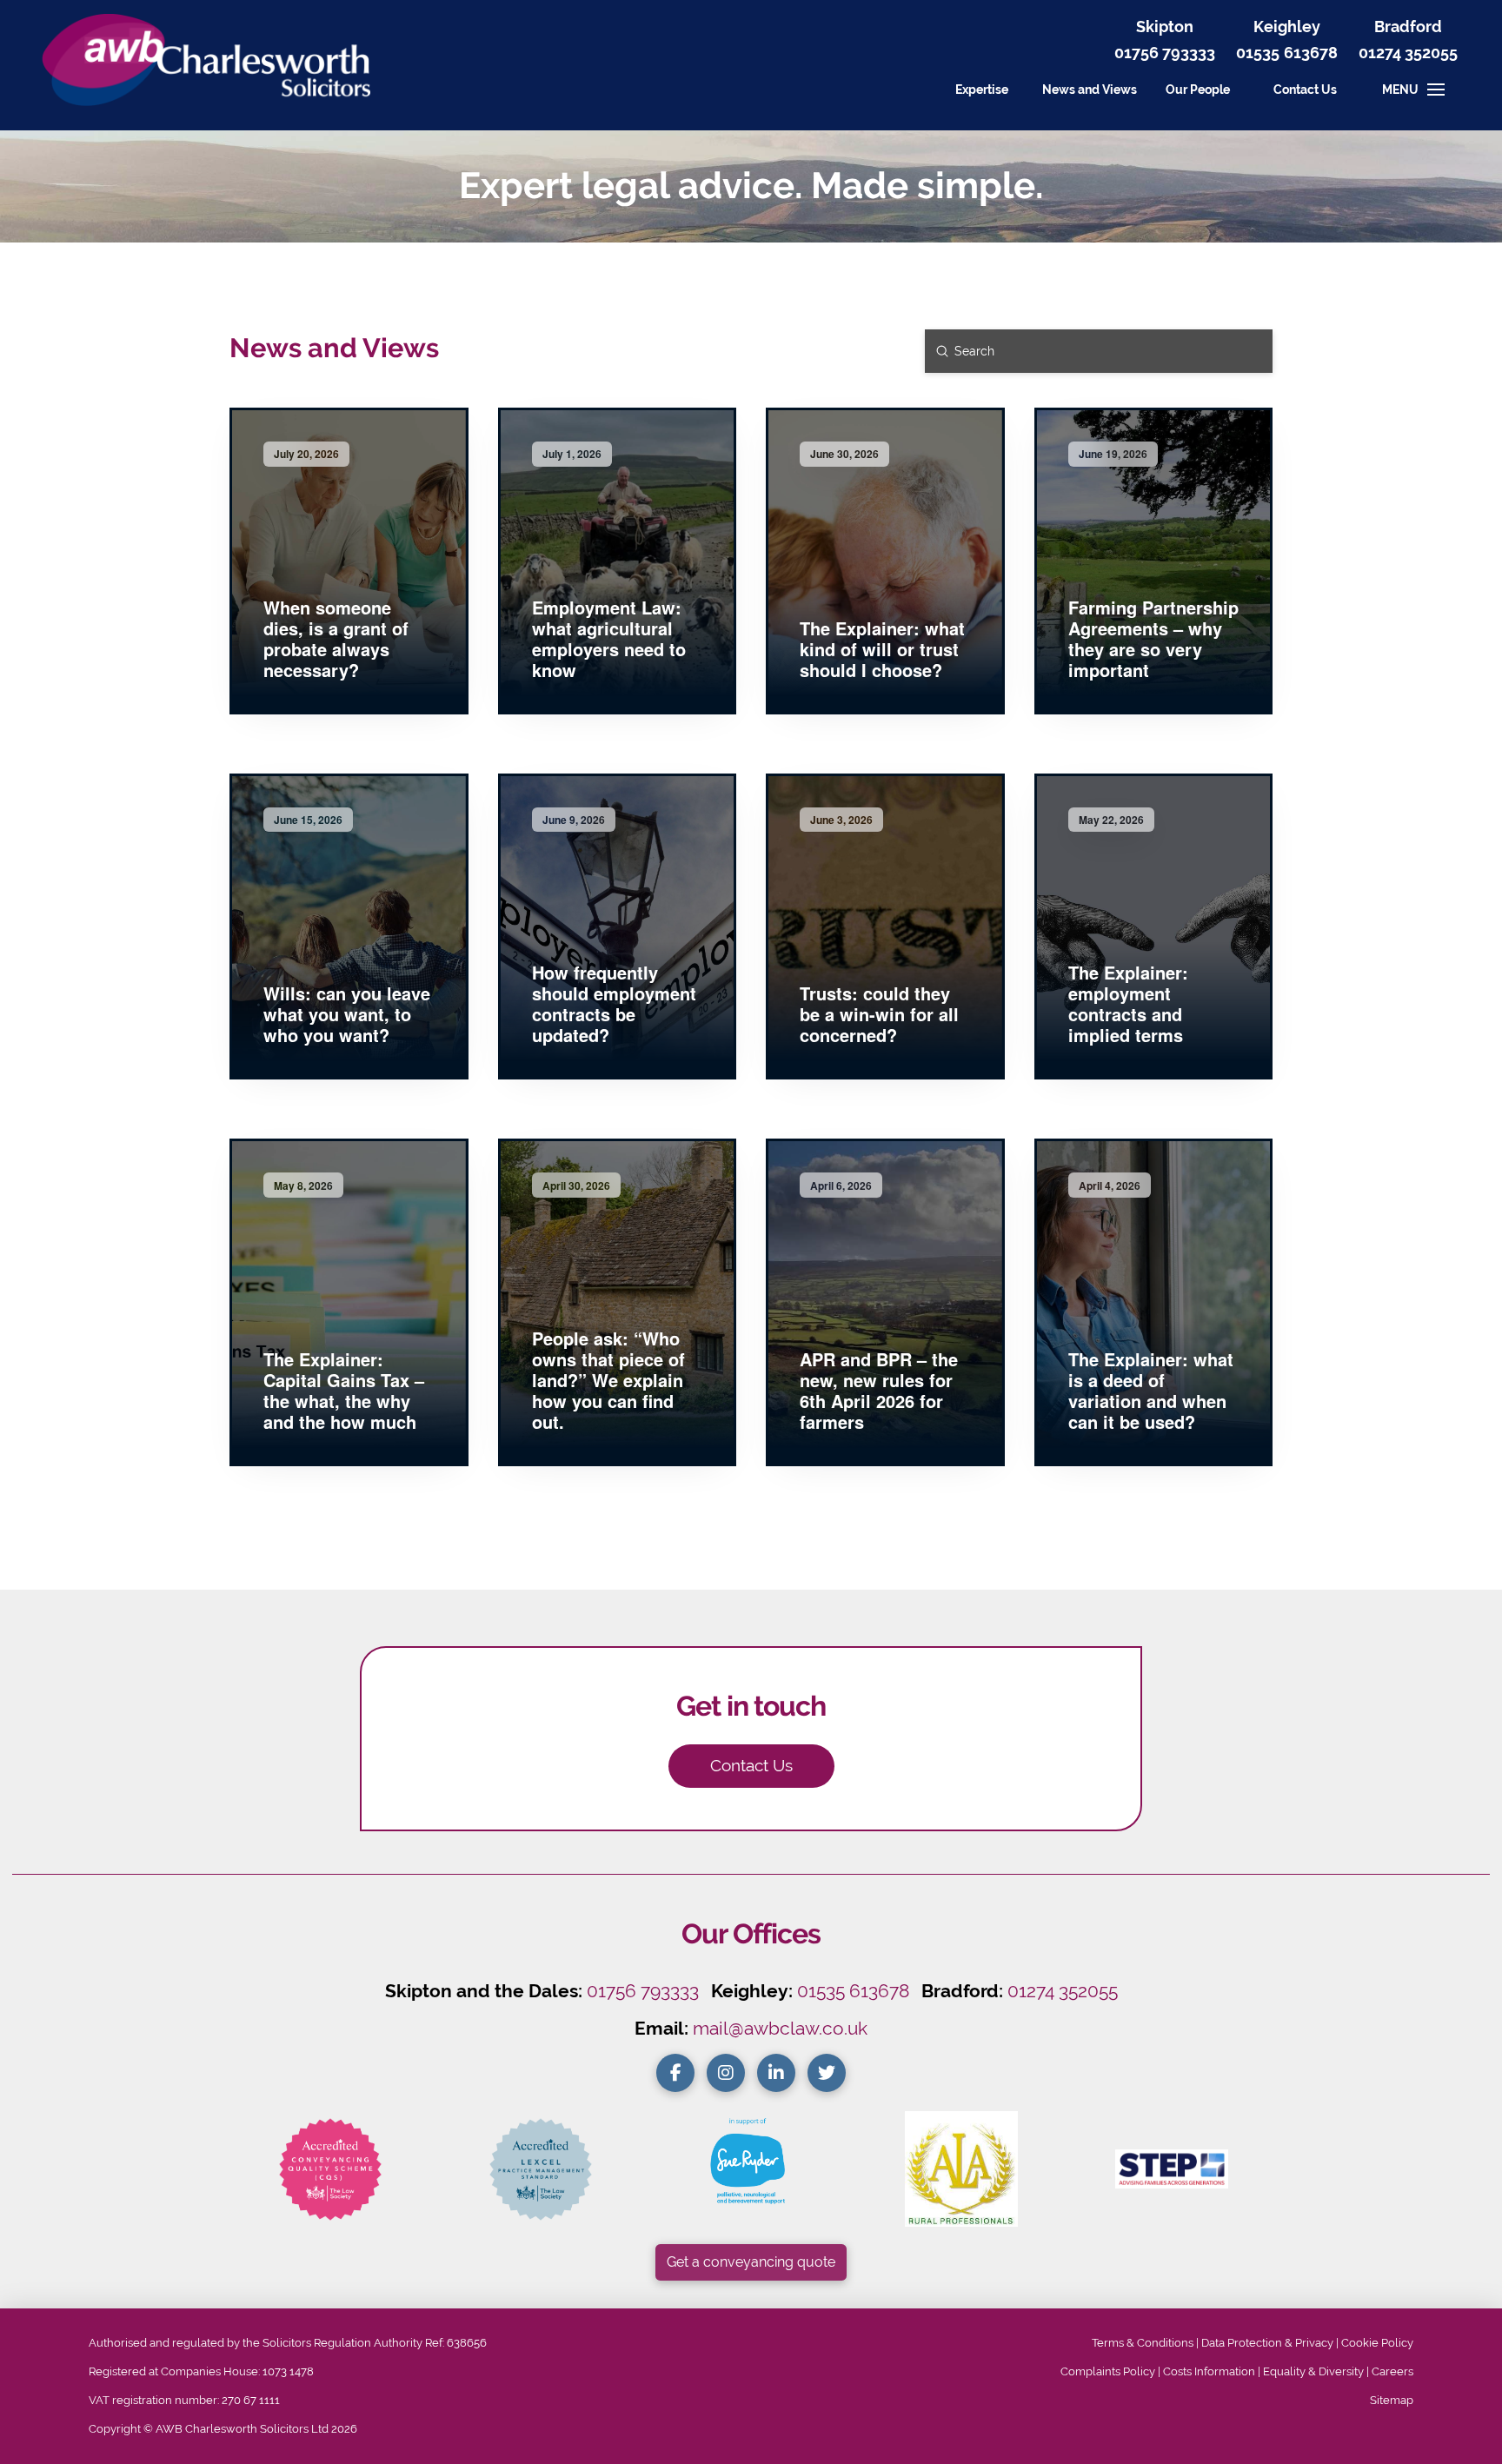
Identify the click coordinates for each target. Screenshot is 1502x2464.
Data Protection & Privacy (1267, 2343)
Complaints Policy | (1112, 2371)
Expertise (982, 89)
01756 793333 (1165, 53)
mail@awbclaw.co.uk (780, 2028)
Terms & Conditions (1143, 2343)
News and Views (1090, 89)
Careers (1392, 2371)
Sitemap (1392, 2400)
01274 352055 (1408, 53)
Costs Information (1209, 2371)
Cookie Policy (1377, 2343)
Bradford (1408, 27)
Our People (1198, 89)
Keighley (1287, 27)
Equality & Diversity (1313, 2371)
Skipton (1165, 27)
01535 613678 (853, 1991)
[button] (1305, 90)
